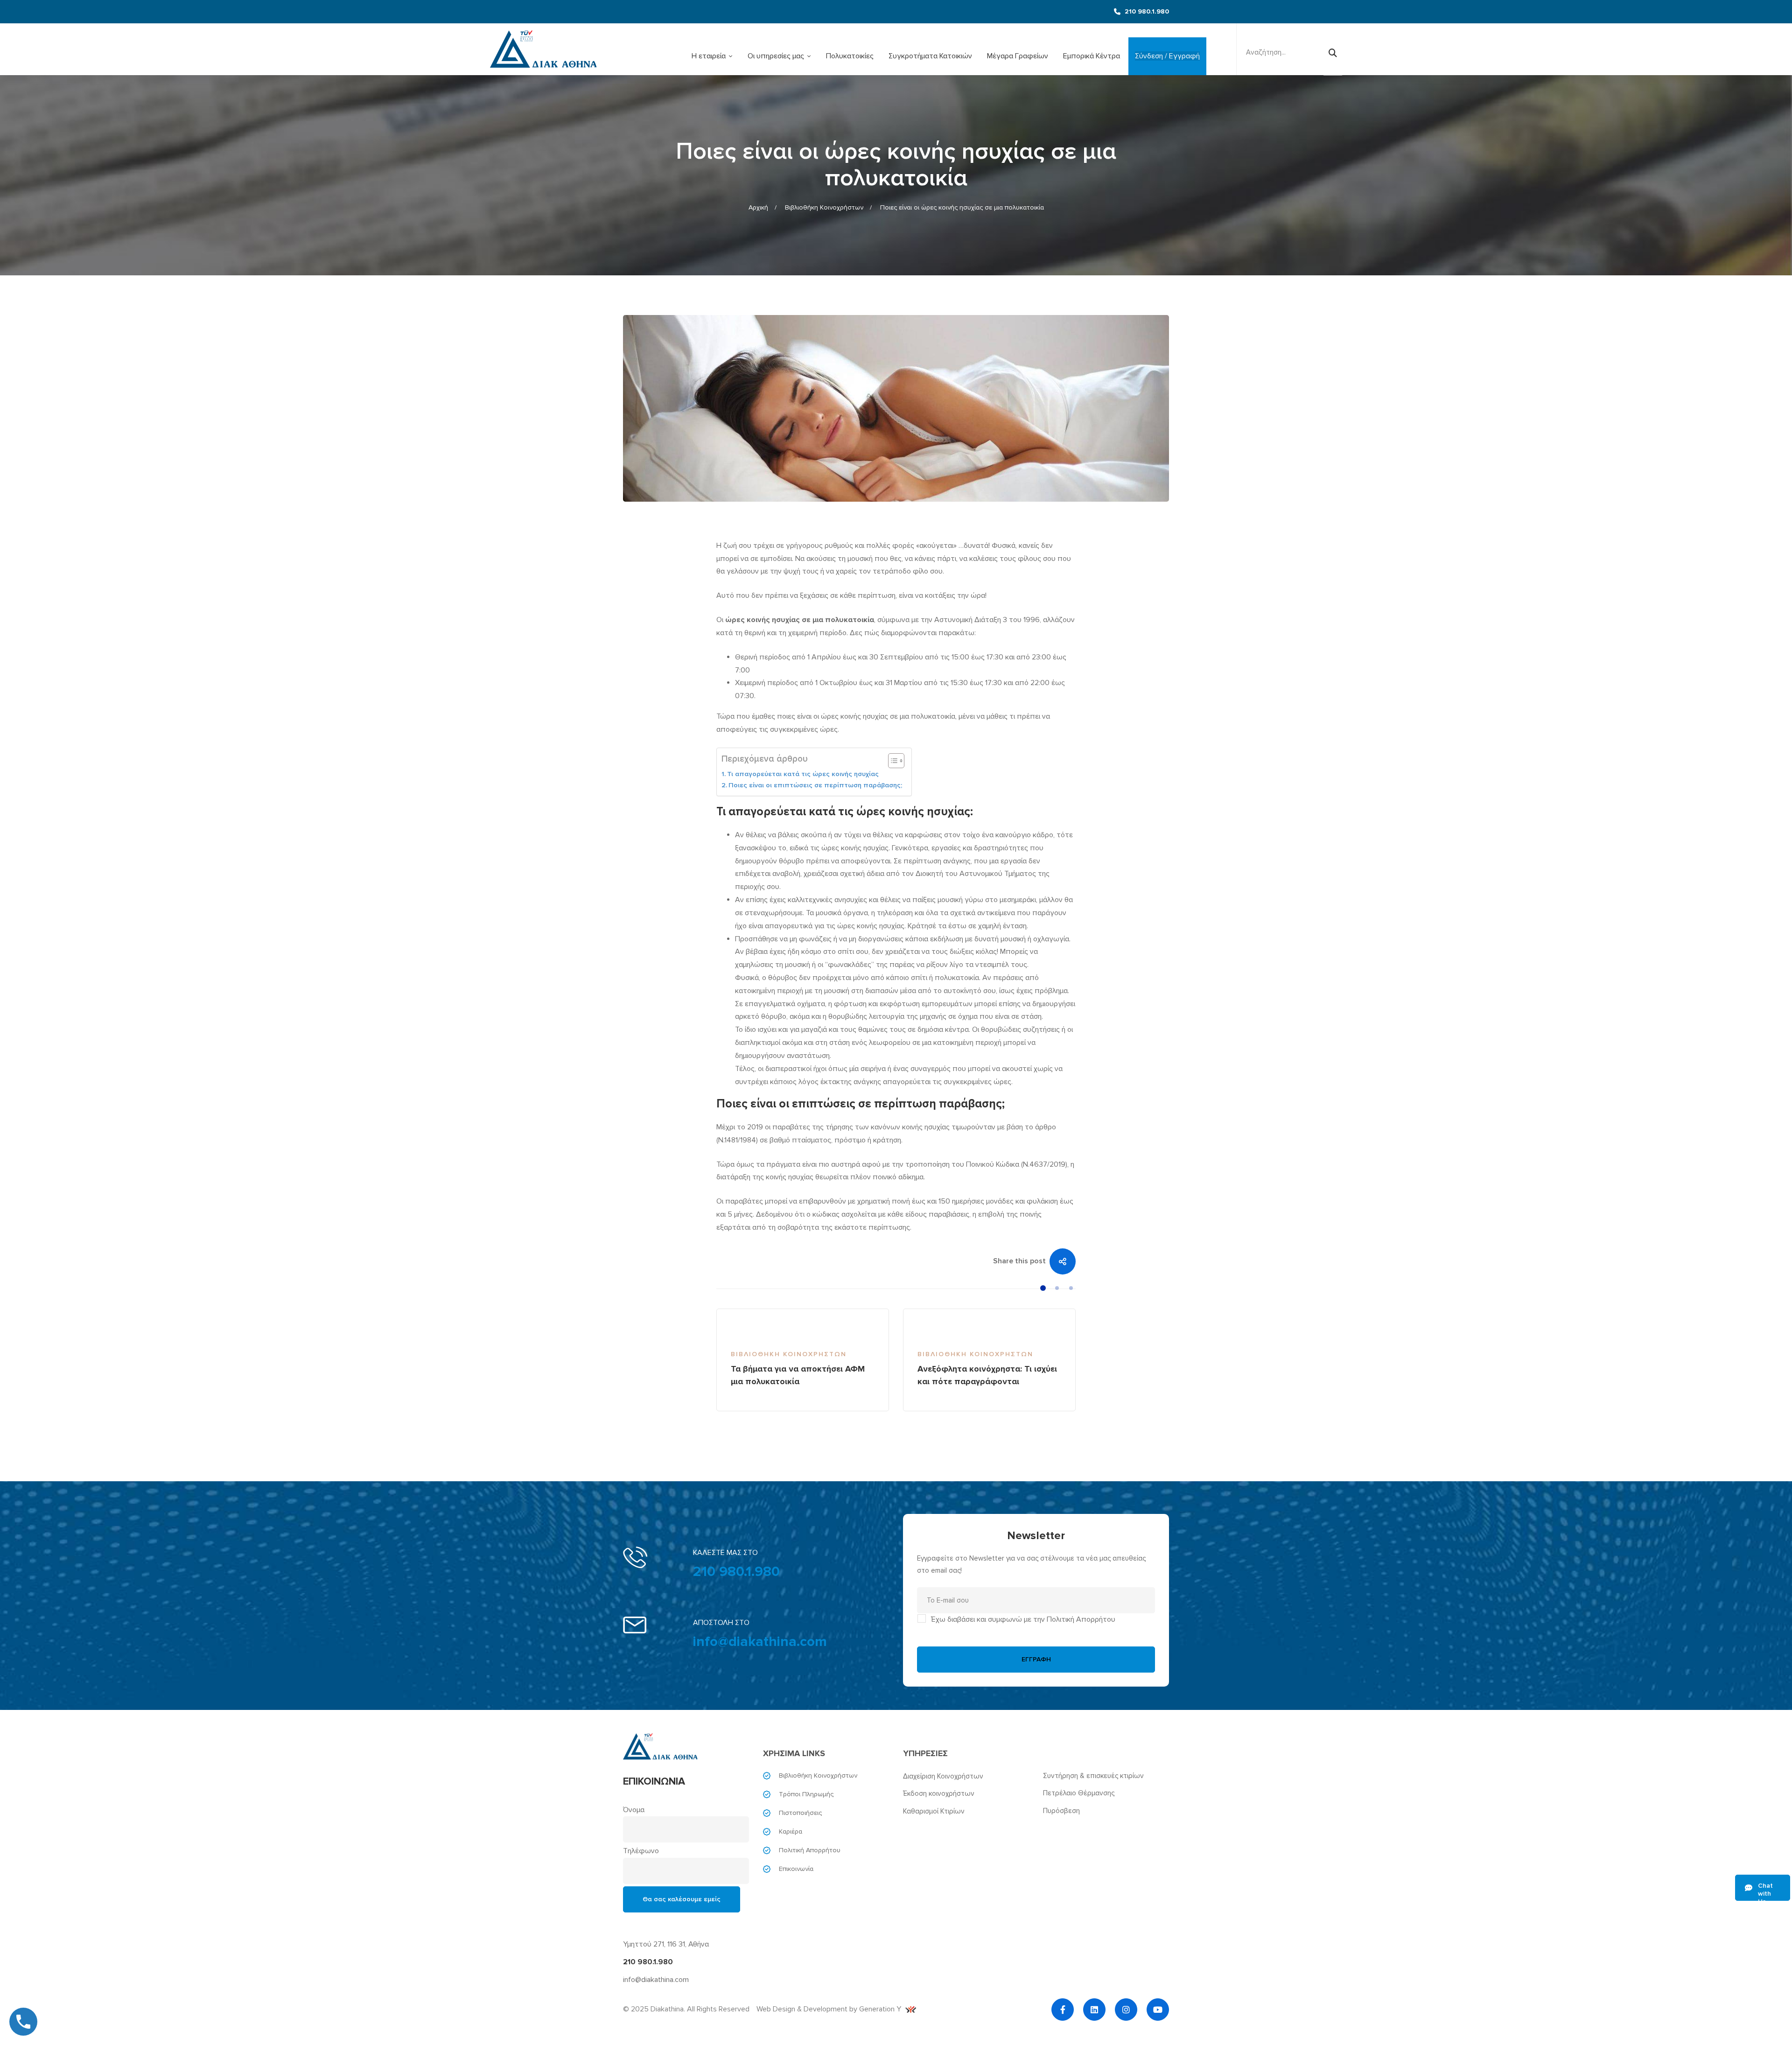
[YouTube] (1158, 2010)
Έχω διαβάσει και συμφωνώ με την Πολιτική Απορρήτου (1023, 1619)
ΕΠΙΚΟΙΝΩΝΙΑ (654, 1782)
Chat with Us (1765, 1891)
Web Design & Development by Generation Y (829, 2009)
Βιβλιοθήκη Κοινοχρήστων (824, 207)
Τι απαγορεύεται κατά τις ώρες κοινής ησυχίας (803, 774)
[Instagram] (1126, 2010)
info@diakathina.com (760, 1642)
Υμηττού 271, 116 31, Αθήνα (666, 1944)
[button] (1043, 1288)
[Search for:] (1290, 52)
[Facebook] (1063, 2010)
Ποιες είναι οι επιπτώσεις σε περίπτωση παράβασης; (815, 785)
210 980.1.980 (736, 1572)
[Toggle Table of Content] (892, 761)
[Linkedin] (1094, 2010)
